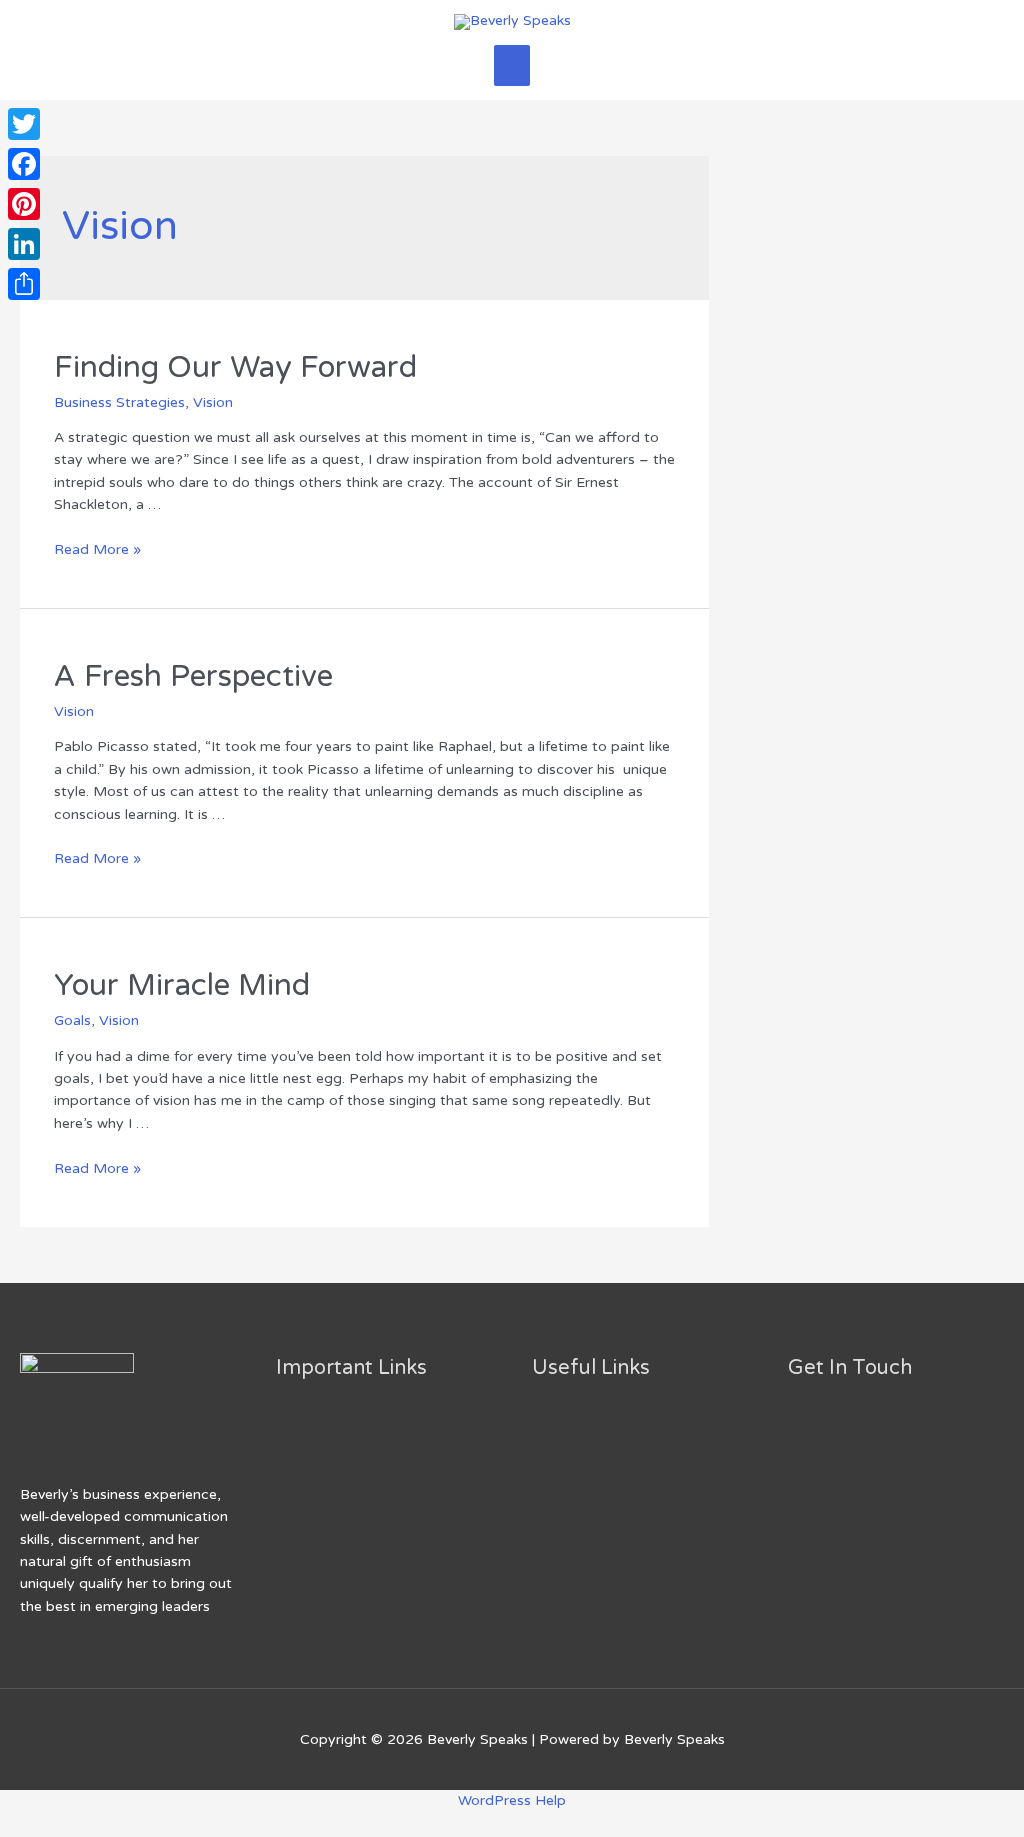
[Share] (24, 284)
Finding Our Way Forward (235, 367)
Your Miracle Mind (182, 985)
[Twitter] (24, 124)
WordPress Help (512, 1800)
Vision (213, 402)
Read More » (97, 549)
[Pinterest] (24, 204)
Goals (72, 1020)
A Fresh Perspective (193, 676)
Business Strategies (119, 402)
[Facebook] (24, 164)
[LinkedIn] (24, 244)
